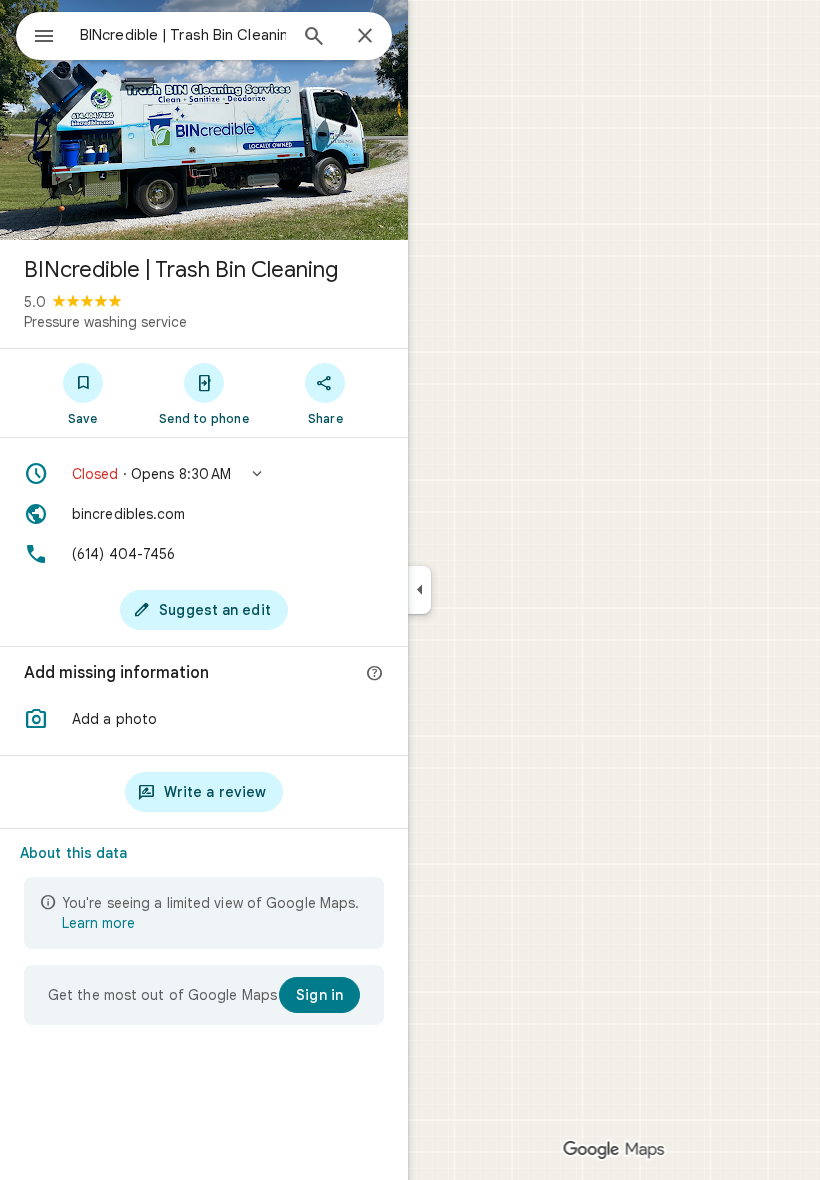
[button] (204, 474)
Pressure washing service (105, 322)
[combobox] (183, 35)
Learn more (98, 923)
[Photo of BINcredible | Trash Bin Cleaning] (204, 120)
